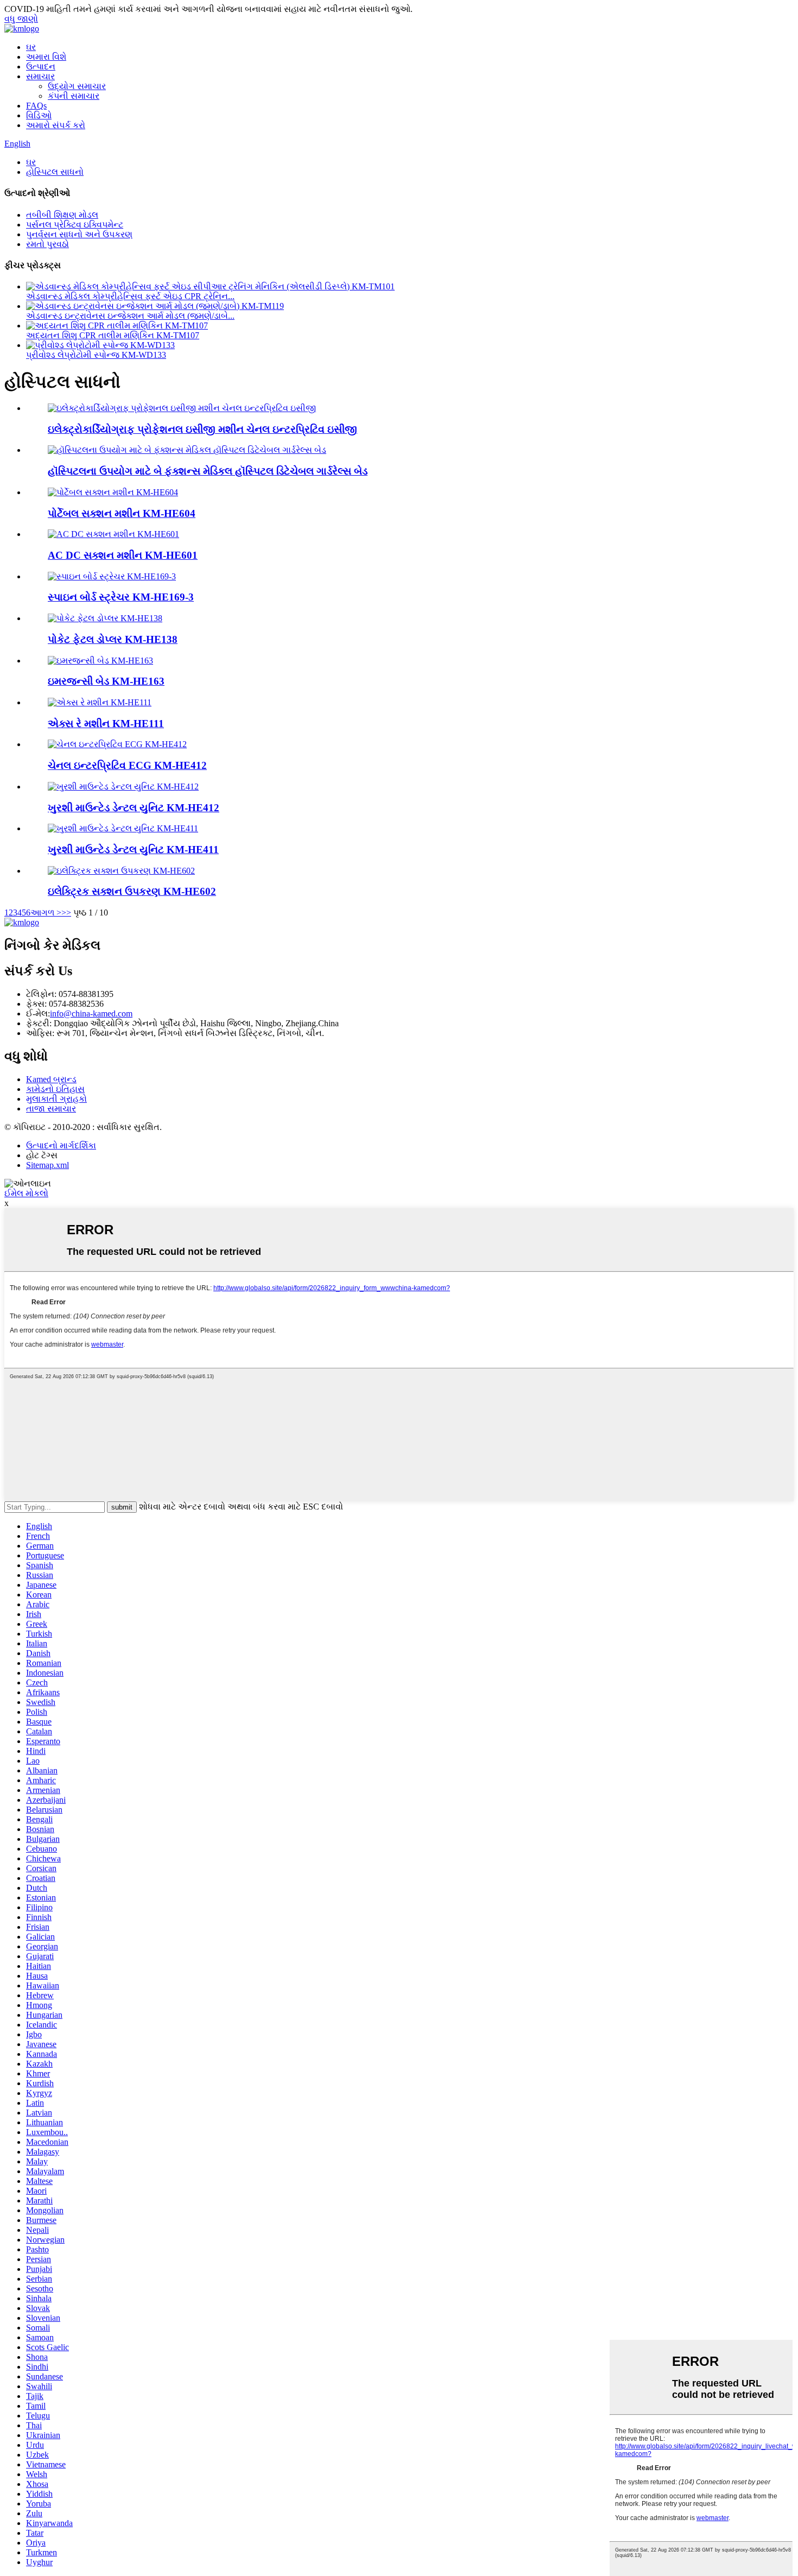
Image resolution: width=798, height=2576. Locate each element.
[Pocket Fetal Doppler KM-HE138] (105, 618)
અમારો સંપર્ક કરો (56, 125)
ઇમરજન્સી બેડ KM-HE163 (106, 681)
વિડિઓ (39, 115)
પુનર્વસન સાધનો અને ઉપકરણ (79, 234)
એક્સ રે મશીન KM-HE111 (106, 724)
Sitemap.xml (47, 1165)
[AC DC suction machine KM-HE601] (113, 534)
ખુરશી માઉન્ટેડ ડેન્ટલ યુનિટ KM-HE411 (133, 850)
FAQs (36, 106)
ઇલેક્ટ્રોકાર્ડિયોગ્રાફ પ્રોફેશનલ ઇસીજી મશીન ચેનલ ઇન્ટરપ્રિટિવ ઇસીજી (202, 429)
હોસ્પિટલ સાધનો (55, 172)
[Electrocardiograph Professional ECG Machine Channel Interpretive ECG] (182, 408)
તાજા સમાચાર (51, 1109)
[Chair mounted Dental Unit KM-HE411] (123, 828)
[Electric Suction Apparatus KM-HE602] (121, 871)
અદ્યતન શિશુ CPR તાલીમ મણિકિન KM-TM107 (113, 335)
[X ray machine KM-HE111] (100, 702)
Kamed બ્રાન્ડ (51, 1079)
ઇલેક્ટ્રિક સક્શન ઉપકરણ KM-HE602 (132, 891)
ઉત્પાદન (41, 67)
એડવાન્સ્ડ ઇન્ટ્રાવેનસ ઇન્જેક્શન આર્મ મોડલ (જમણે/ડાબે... (130, 316)
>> (66, 913)
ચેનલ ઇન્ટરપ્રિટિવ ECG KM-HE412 (127, 765)
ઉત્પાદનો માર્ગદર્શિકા (61, 1145)
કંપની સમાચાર (74, 96)
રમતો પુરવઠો (47, 244)
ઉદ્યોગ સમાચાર (77, 86)
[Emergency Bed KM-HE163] (100, 661)
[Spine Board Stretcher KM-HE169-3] (112, 576)
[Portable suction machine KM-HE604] (113, 492)
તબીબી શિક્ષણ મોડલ (62, 215)
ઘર (31, 47)
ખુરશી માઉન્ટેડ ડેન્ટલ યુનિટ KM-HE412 (134, 808)
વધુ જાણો (21, 19)
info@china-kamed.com (91, 1014)
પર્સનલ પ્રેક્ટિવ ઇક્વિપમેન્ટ (75, 225)
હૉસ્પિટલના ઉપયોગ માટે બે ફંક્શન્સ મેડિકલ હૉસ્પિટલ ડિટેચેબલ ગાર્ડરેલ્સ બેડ (208, 471)
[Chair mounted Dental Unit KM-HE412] (123, 787)
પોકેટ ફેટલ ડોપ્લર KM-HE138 (113, 639)
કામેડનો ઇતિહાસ (55, 1089)
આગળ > (46, 913)
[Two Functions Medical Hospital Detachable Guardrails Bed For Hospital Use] (187, 450)
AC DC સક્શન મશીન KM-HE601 (123, 555)
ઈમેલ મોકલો (26, 1193)
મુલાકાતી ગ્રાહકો (56, 1099)
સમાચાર (40, 76)
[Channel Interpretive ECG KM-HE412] (117, 744)
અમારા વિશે (46, 57)
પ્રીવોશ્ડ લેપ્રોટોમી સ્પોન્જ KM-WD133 (96, 355)
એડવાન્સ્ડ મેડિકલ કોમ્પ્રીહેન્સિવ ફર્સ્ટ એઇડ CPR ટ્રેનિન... (130, 296)
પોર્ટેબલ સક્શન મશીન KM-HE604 (122, 513)
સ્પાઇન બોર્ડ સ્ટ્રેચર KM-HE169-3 (121, 597)
